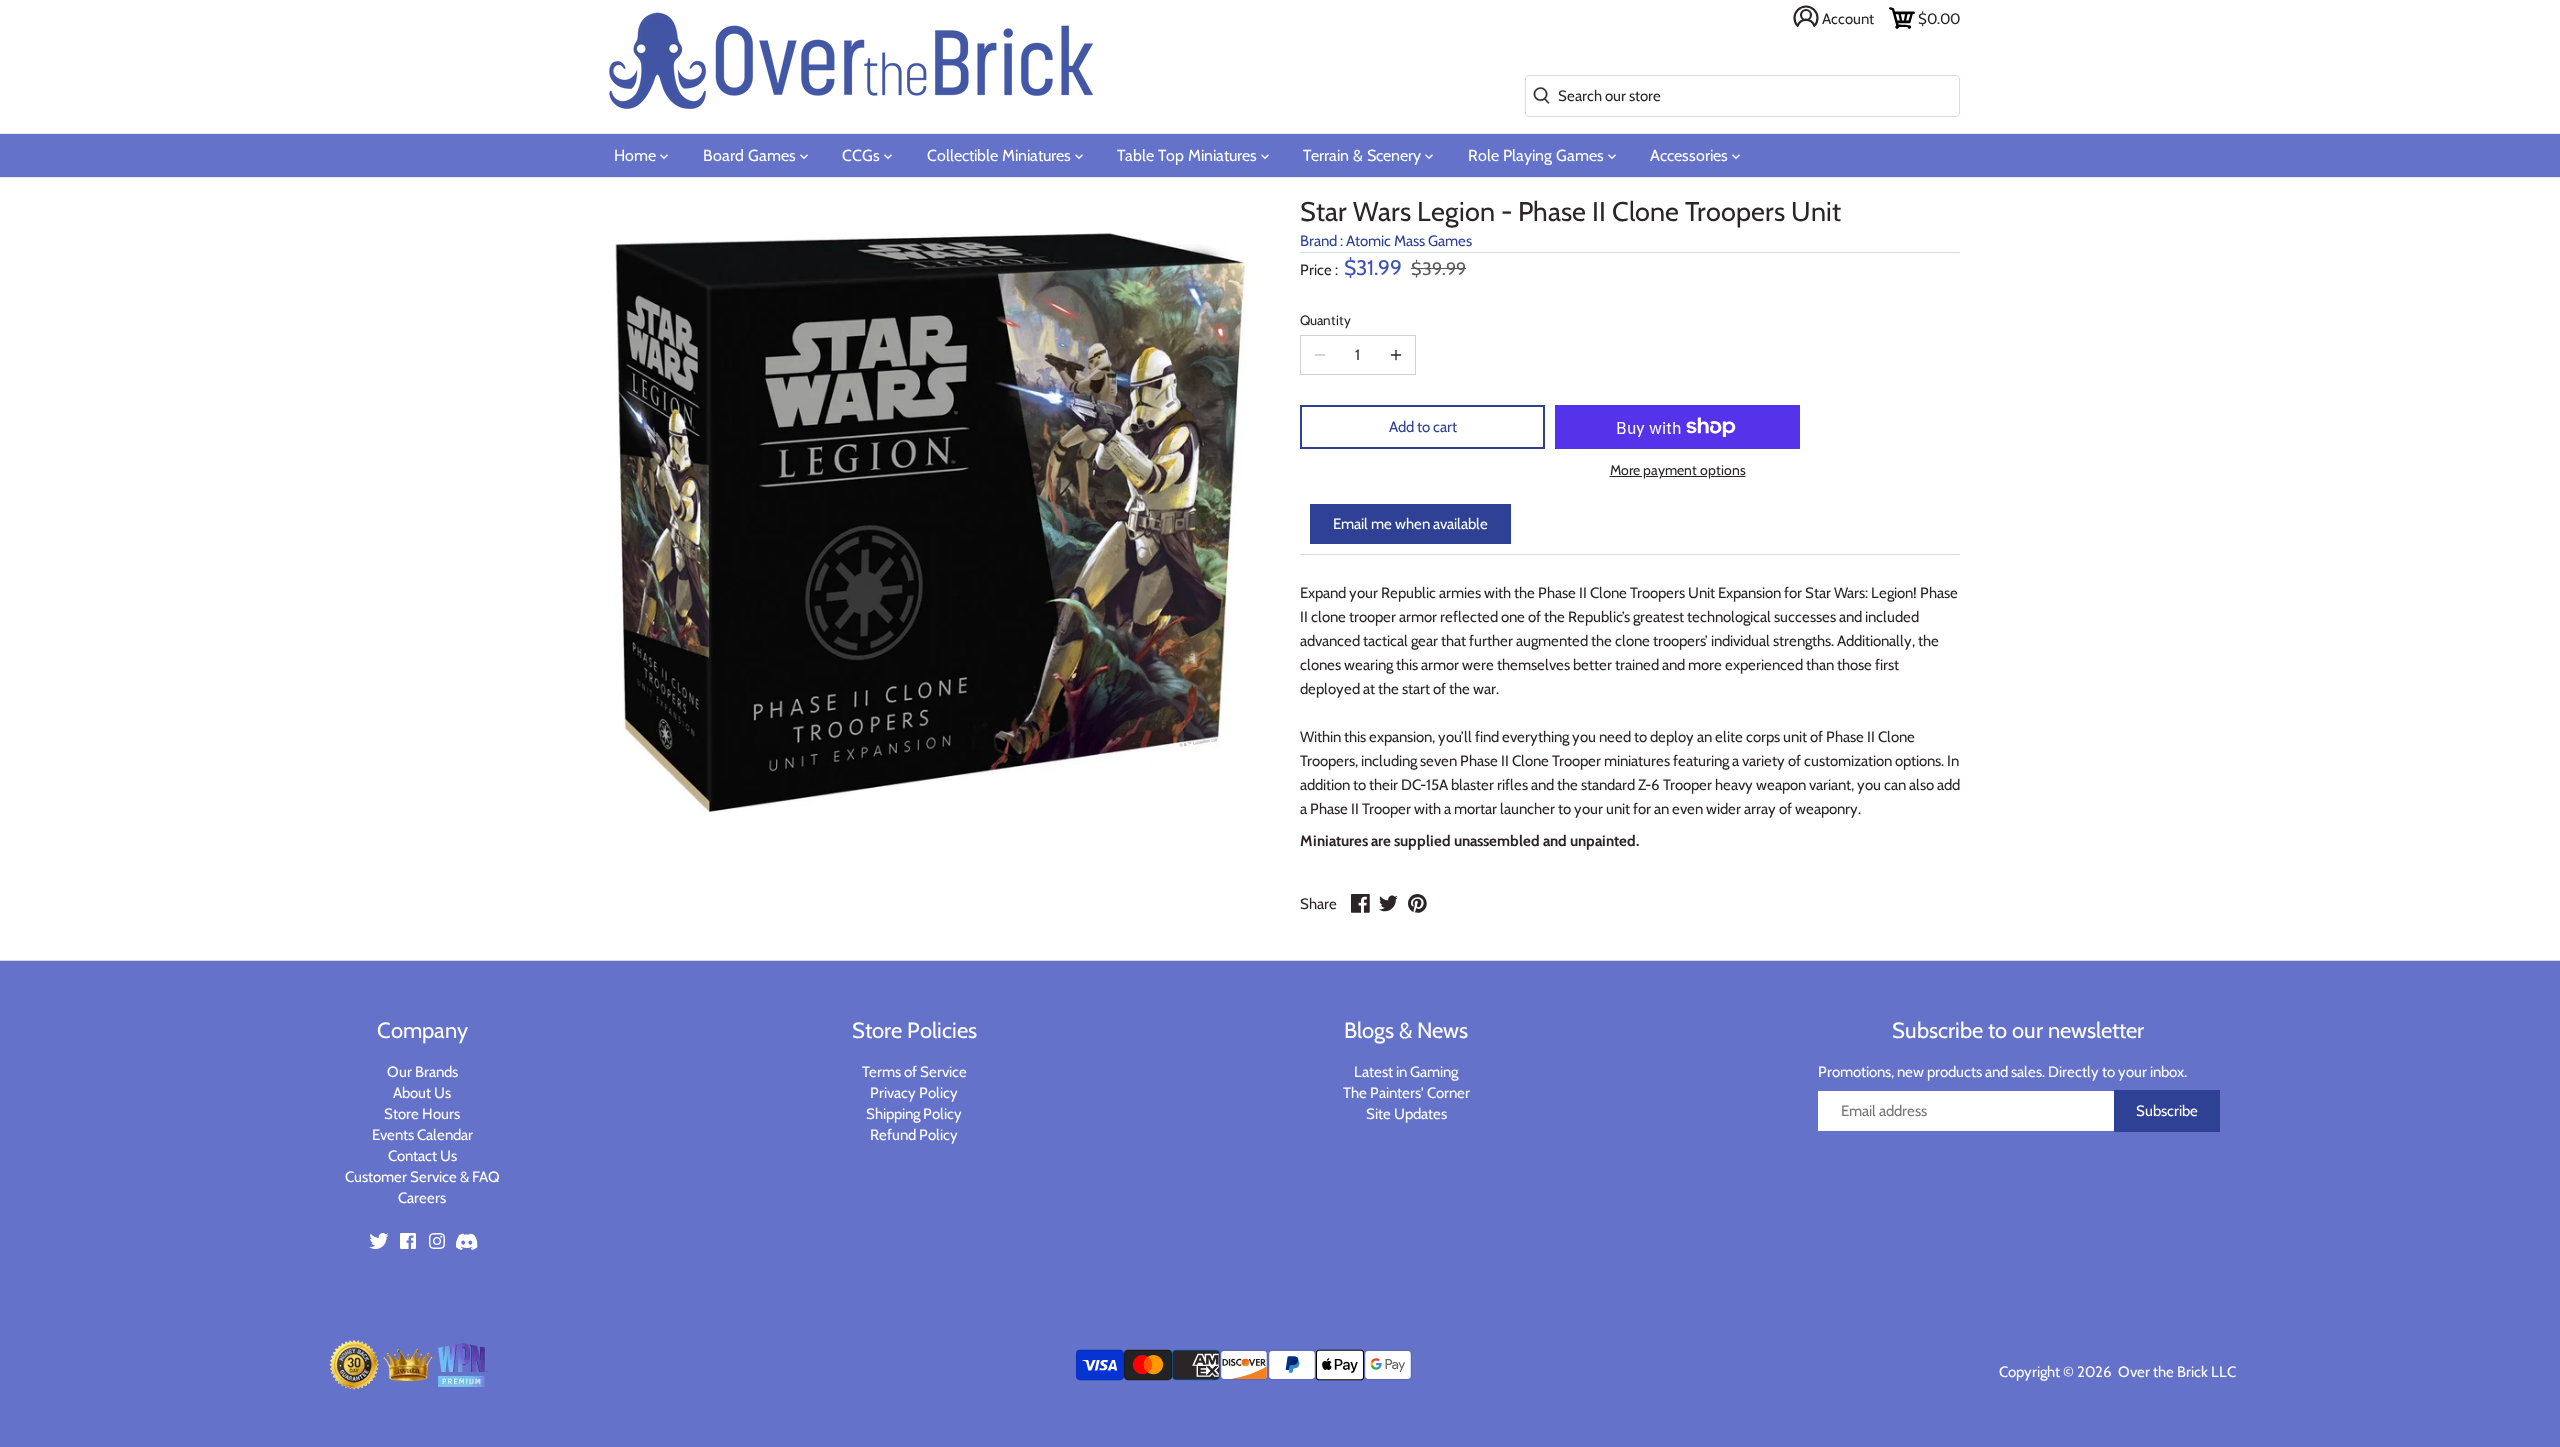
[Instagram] (437, 1239)
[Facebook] (408, 1239)
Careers (422, 1198)
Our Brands (422, 1072)
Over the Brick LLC (2175, 1372)
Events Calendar (422, 1135)
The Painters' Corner (1406, 1093)
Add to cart (1423, 427)
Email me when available (1410, 524)
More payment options (1678, 470)
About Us (422, 1093)
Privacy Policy (914, 1093)
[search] (1537, 96)
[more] (1396, 355)
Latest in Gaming (1406, 1072)
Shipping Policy (914, 1114)
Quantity (1325, 320)
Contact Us (422, 1156)
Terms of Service (914, 1072)
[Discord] (466, 1239)
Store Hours (422, 1114)
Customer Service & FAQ (422, 1177)
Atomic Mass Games (1409, 241)
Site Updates (1406, 1114)
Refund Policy (914, 1135)
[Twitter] (379, 1239)
